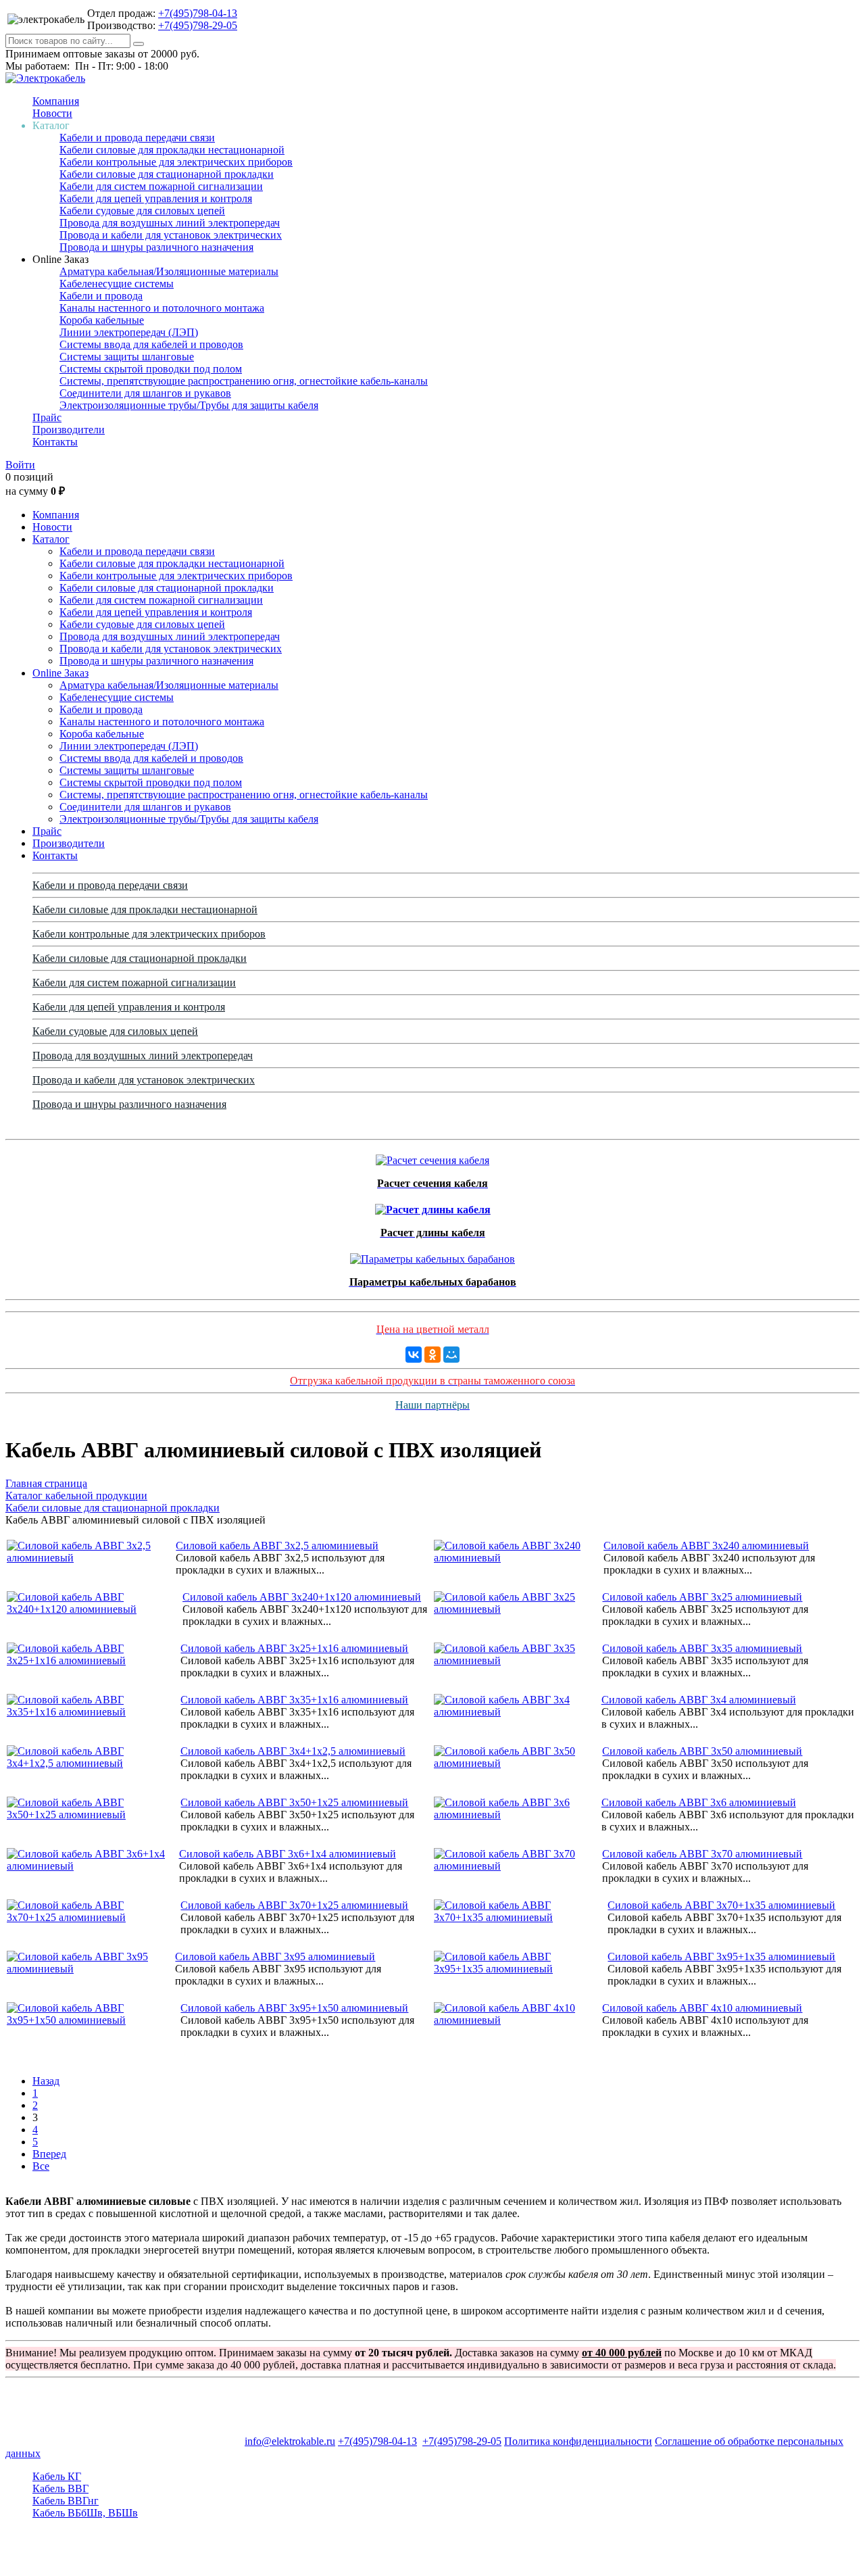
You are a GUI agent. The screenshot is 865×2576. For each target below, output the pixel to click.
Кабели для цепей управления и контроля (156, 198)
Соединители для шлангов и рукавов (145, 393)
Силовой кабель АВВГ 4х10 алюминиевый (702, 2008)
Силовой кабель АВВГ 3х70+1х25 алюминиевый (294, 1905)
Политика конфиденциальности (578, 2441)
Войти (20, 465)
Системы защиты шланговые (127, 357)
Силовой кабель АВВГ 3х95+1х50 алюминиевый (294, 2008)
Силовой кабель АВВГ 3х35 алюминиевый (702, 1648)
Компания (56, 101)
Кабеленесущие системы (117, 284)
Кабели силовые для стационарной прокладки (167, 174)
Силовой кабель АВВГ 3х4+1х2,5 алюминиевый (293, 1751)
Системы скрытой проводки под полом (151, 369)
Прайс (47, 417)
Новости (52, 113)
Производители (69, 430)
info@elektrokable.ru (290, 2441)
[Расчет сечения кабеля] (432, 1157)
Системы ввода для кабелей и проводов (151, 344)
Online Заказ (60, 673)
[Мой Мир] (451, 1355)
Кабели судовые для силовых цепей (142, 211)
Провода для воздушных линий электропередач (170, 223)
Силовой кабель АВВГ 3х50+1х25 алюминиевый (294, 1802)
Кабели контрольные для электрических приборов (176, 162)
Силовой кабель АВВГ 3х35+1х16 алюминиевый (294, 1700)
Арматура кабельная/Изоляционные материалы (169, 271)
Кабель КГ (57, 2476)
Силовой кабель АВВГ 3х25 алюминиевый (702, 1597)
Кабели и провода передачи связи (137, 138)
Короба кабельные (102, 320)
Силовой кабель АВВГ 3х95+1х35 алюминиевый (721, 1957)
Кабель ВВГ (60, 2488)
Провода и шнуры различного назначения (156, 247)
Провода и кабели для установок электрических (171, 235)
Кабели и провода (101, 296)
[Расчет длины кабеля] (433, 1206)
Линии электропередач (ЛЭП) (129, 332)
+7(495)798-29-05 (198, 25)
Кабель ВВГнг (66, 2501)
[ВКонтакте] (414, 1355)
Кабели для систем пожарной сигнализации (161, 186)
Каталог (51, 539)
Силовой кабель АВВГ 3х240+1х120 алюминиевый (302, 1597)
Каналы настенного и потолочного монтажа (162, 308)
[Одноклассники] (432, 1355)
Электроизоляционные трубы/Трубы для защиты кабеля (189, 405)
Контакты (55, 442)
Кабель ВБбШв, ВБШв (85, 2513)
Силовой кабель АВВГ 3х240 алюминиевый (706, 1546)
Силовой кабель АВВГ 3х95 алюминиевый (275, 1957)
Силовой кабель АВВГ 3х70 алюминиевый (702, 1854)
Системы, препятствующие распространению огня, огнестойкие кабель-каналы (244, 381)
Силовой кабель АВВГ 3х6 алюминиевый (699, 1802)
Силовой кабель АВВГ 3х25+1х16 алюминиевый (294, 1648)
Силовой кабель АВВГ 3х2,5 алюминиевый (277, 1546)
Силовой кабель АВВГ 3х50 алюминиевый (702, 1751)
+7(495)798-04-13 (198, 13)
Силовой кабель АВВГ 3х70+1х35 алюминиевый (721, 1905)
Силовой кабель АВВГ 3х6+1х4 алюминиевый (288, 1854)
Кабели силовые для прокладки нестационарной (172, 150)
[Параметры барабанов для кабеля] (432, 1256)
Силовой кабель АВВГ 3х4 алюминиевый (699, 1700)
